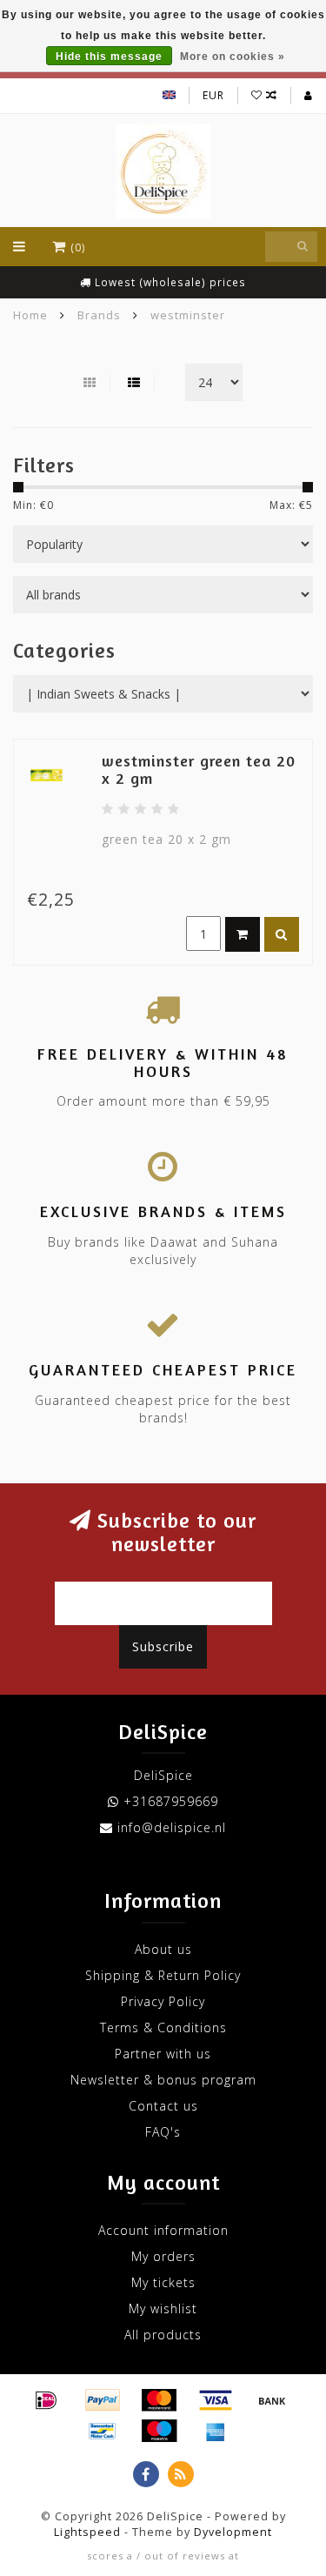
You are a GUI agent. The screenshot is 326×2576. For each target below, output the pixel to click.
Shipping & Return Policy (163, 1975)
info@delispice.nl (172, 1827)
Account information (163, 2230)
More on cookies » (233, 57)
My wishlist (163, 2308)
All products (163, 2335)
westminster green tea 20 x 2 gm (199, 769)
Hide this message (109, 57)
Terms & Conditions (163, 2027)
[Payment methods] (46, 2400)
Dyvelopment (233, 2532)
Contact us (163, 2106)
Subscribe (163, 1646)
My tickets (163, 2282)
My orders (163, 2256)
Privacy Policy (163, 2001)
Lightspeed (87, 2532)
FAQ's (163, 2132)
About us (163, 1949)
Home (30, 315)
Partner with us (163, 2054)
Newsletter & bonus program (163, 2080)
